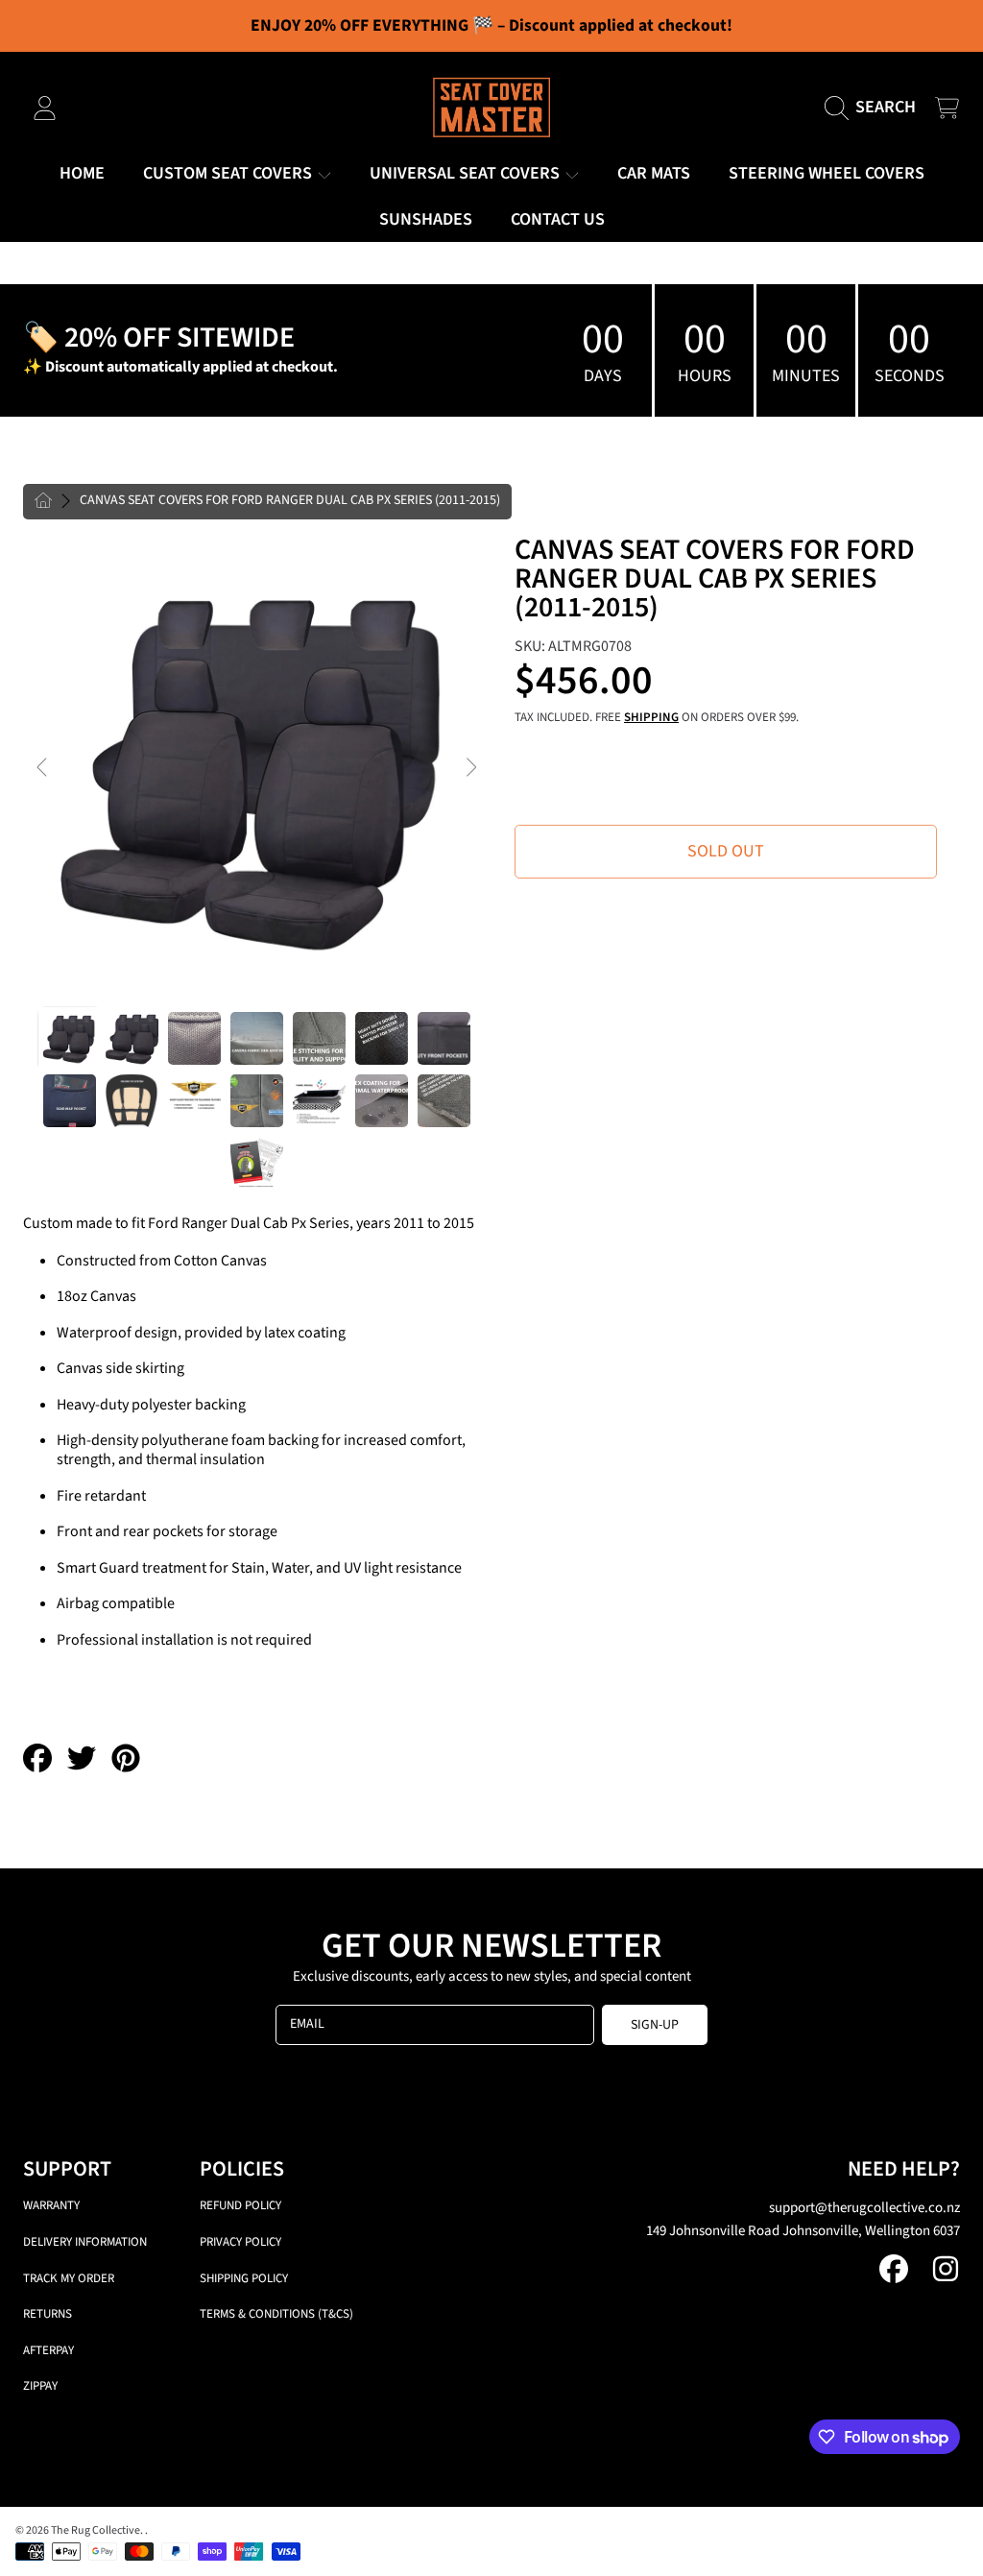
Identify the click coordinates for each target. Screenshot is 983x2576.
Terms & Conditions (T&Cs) (276, 2314)
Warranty (51, 2205)
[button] (875, 108)
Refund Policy (240, 2205)
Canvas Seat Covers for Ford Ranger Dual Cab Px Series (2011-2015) (290, 501)
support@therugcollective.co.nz (864, 2208)
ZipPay (40, 2386)
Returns (48, 2314)
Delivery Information (85, 2242)
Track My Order (69, 2278)
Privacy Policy (240, 2242)
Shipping (651, 718)
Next (470, 768)
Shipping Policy (244, 2278)
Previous (43, 768)
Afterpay (48, 2350)
